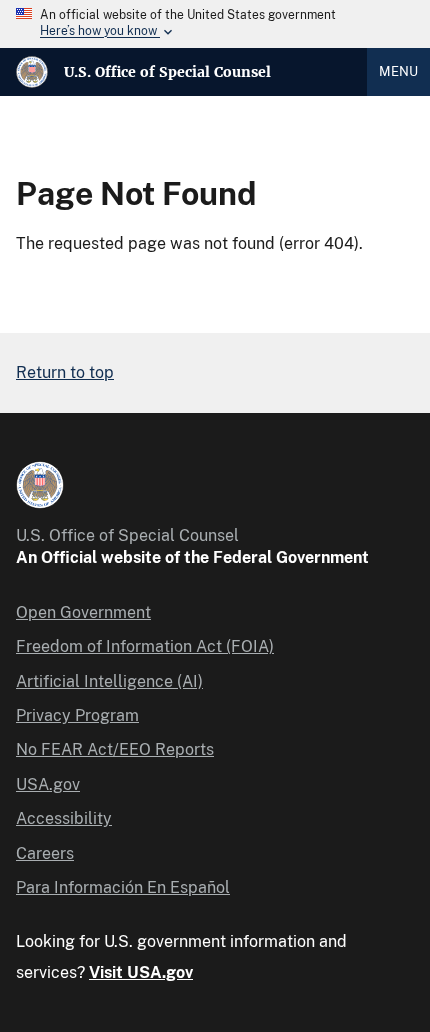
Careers (45, 853)
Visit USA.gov (141, 972)
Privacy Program (77, 715)
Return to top (65, 372)
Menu (398, 71)
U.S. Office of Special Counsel (167, 72)
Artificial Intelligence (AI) (109, 681)
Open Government (83, 612)
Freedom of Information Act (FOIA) (145, 646)
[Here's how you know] (215, 24)
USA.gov (48, 784)
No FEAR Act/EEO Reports (115, 749)
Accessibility (64, 818)
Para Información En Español (123, 887)
